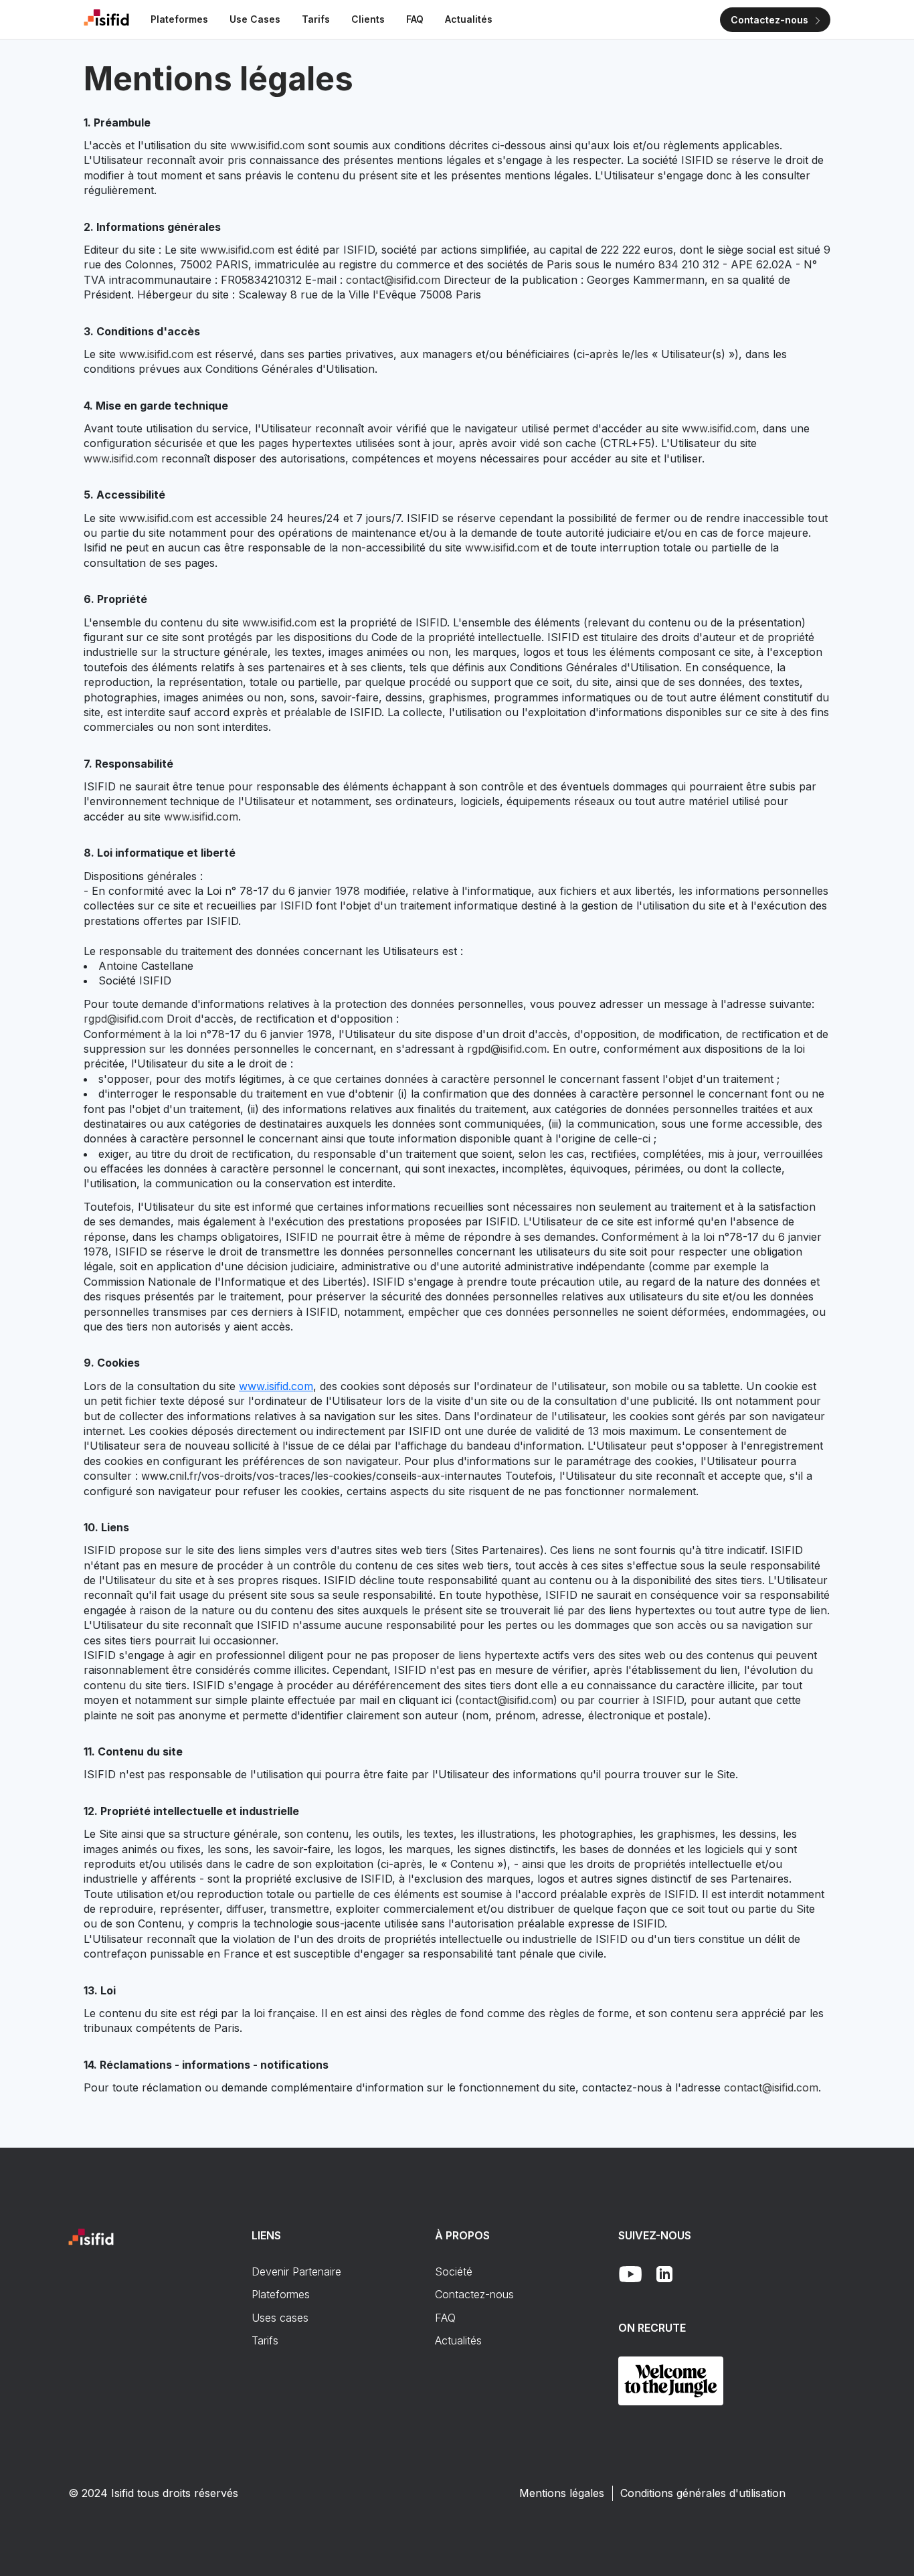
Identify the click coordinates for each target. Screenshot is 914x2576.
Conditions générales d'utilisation (703, 2493)
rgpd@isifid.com (123, 1019)
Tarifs (265, 2340)
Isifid (122, 2493)
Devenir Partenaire (296, 2271)
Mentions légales (562, 2493)
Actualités (458, 2340)
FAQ (445, 2318)
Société (454, 2271)
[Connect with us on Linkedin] (664, 2274)
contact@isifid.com (393, 280)
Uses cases (280, 2318)
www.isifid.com (267, 145)
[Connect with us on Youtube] (631, 2274)
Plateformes (281, 2294)
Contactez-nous (474, 2294)
